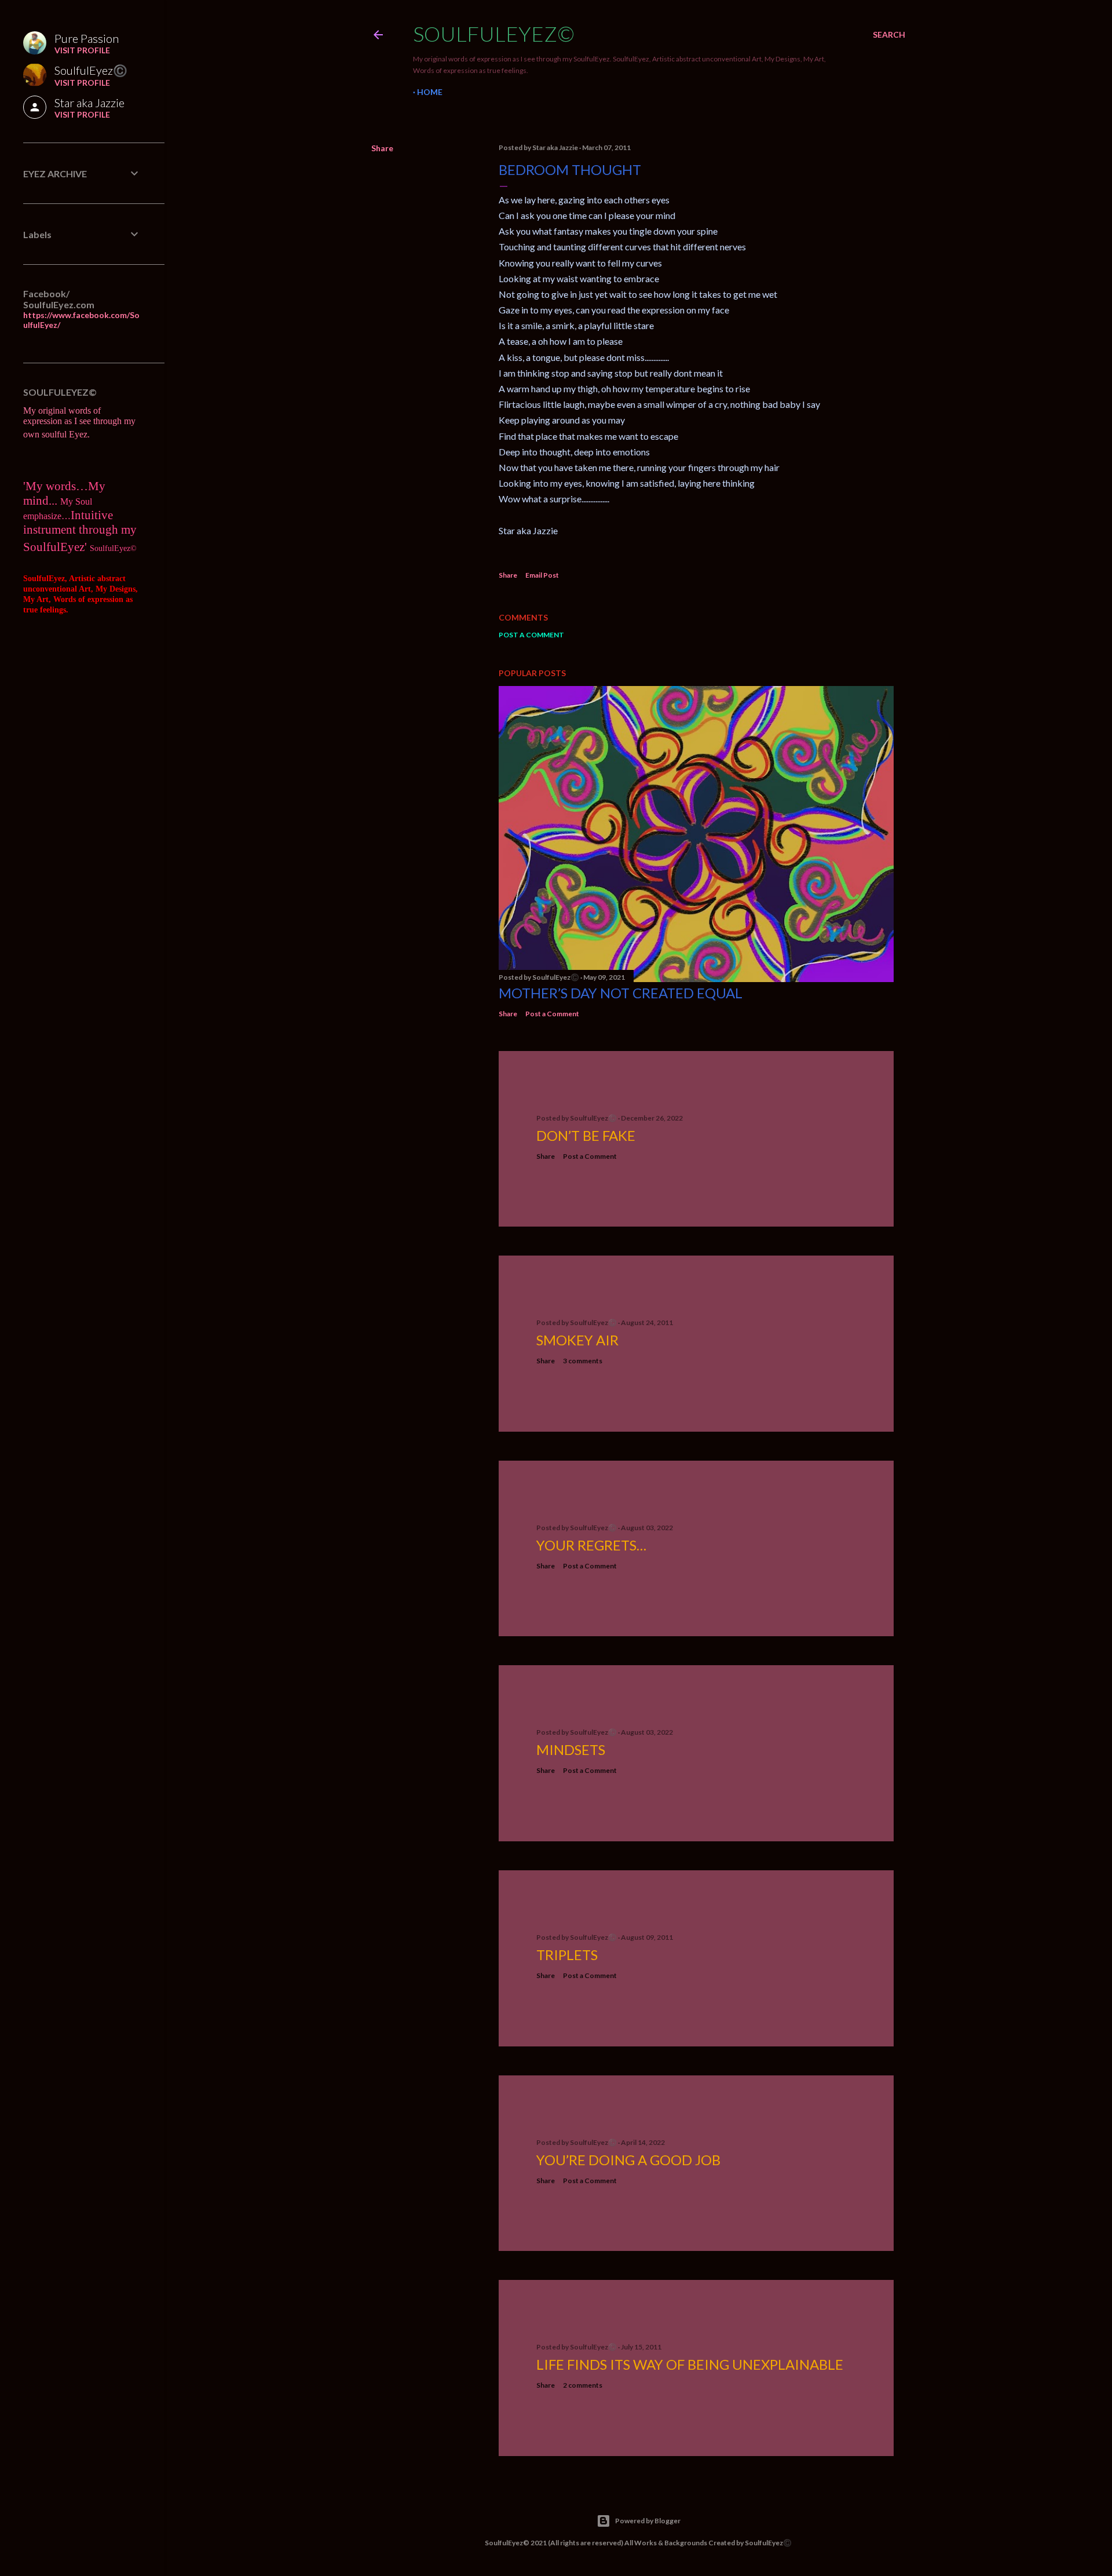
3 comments (583, 1361)
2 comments (583, 2385)
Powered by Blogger (648, 2521)
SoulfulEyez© (494, 34)
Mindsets (571, 1749)
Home (430, 92)
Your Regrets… (591, 1545)
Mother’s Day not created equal (621, 993)
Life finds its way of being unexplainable (690, 2364)
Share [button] (382, 148)
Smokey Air (577, 1340)
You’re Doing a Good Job (628, 2160)
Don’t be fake (586, 1135)
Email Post (542, 575)
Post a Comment (531, 635)
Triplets (567, 1955)
